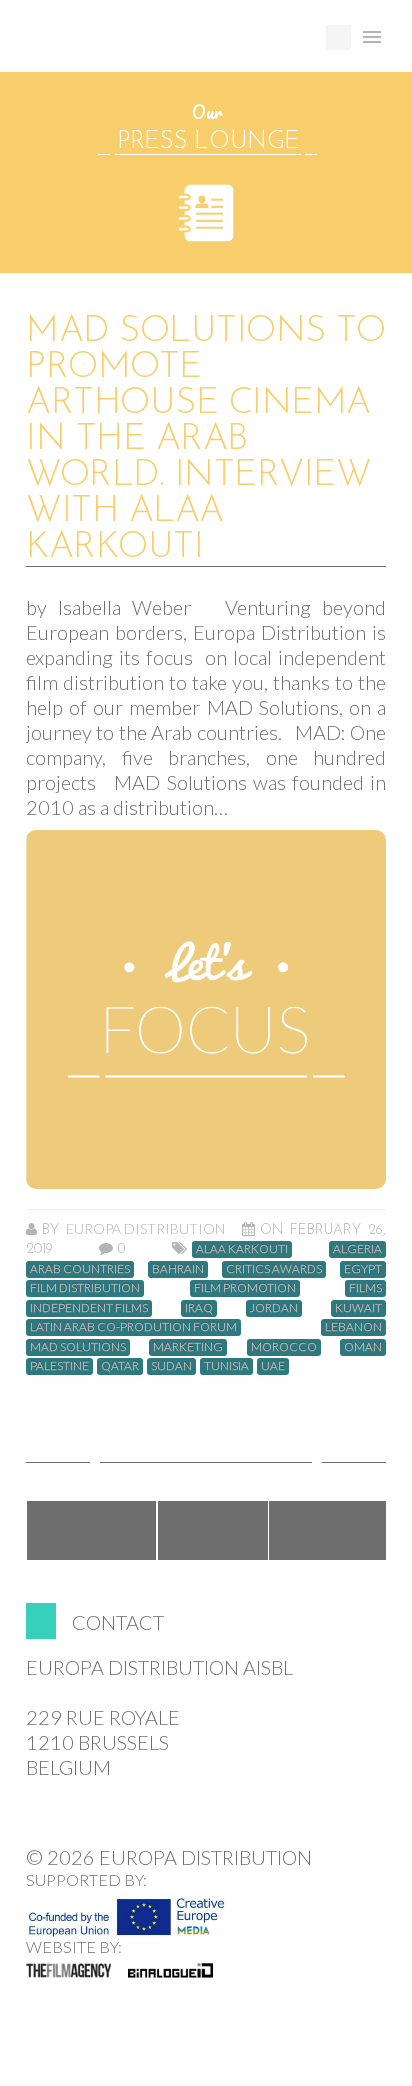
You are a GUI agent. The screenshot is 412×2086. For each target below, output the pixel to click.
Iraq (199, 1308)
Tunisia (226, 1366)
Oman (363, 1347)
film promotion (245, 1288)
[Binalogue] (170, 1970)
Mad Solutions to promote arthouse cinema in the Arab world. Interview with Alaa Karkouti (205, 440)
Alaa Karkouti (242, 1249)
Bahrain (178, 1269)
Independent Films (89, 1308)
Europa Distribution (121, 45)
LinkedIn (328, 1530)
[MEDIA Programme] (126, 1911)
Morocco (284, 1347)
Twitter (213, 1530)
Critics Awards (274, 1269)
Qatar (120, 1366)
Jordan (274, 1308)
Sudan (171, 1366)
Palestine (59, 1366)
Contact (118, 1622)
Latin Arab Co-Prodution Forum (133, 1327)
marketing (188, 1347)
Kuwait (358, 1308)
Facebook (91, 1530)
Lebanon (353, 1327)
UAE (273, 1366)
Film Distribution (85, 1288)
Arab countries (80, 1269)
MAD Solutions (78, 1347)
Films (365, 1288)
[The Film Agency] (68, 1970)
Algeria (357, 1249)
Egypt (363, 1269)
